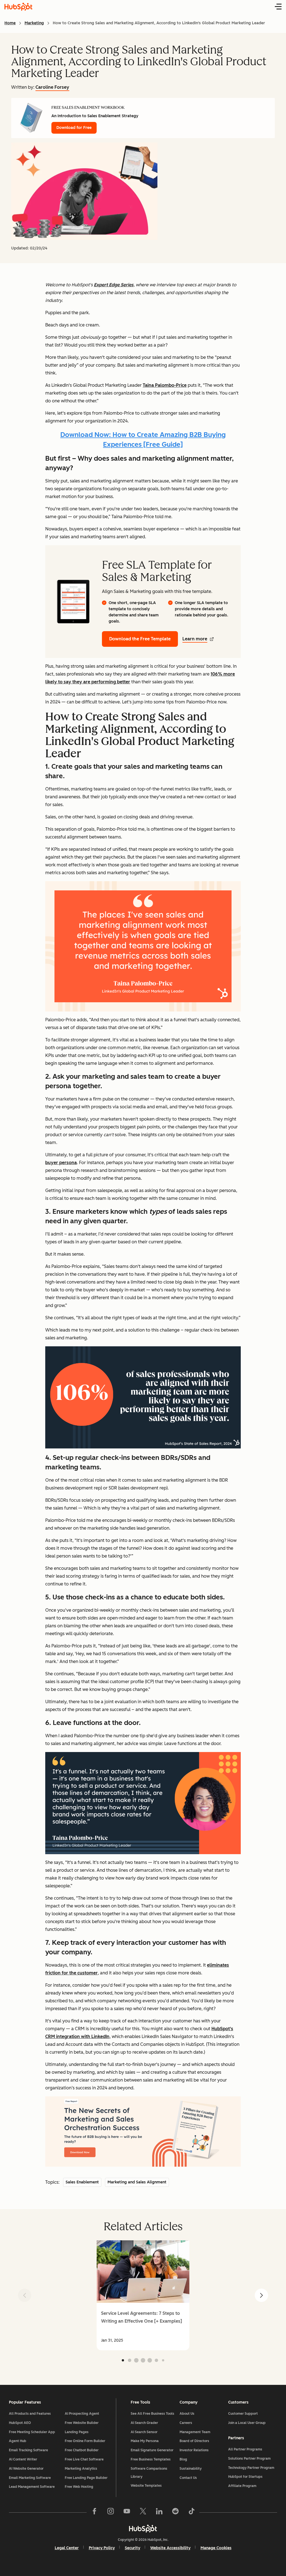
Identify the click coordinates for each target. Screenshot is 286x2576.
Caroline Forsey (52, 87)
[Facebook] (94, 2512)
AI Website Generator (26, 2469)
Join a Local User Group (247, 2423)
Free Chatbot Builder (82, 2450)
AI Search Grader (144, 2423)
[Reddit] (175, 2512)
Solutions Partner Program (249, 2459)
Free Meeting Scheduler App (32, 2432)
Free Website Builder (82, 2423)
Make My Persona (145, 2441)
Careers (186, 2423)
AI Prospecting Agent (82, 2414)
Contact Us (188, 2478)
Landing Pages (77, 2432)
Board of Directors (194, 2441)
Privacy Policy (102, 2548)
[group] (143, 2295)
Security (133, 2548)
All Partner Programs (245, 2449)
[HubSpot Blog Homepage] (18, 7)
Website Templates (146, 2486)
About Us (187, 2414)
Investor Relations (194, 2450)
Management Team (195, 2432)
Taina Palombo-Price (165, 385)
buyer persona (61, 1163)
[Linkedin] (159, 2512)
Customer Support (243, 2414)
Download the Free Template (140, 639)
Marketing (34, 23)
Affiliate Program (242, 2486)
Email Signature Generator (152, 2450)
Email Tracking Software (28, 2450)
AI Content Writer (23, 2459)
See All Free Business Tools (152, 2414)
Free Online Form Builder (85, 2441)
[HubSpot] (143, 2529)
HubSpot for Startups (245, 2477)
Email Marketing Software (30, 2478)
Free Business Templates (151, 2459)
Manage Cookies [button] (216, 2548)
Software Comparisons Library (149, 2473)
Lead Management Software (32, 2487)
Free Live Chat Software (84, 2459)
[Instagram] (111, 2512)
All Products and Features (30, 2414)
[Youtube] (127, 2512)
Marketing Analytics (81, 2469)
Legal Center (67, 2548)
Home (10, 23)
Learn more (195, 639)
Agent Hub (18, 2441)
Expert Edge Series (114, 285)
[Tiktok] (192, 2512)
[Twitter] (143, 2512)
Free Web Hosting (79, 2487)
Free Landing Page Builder (86, 2478)
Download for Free (74, 128)
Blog (183, 2459)
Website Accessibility (170, 2548)
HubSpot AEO (20, 2423)
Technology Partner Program (251, 2468)
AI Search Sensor (144, 2432)
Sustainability (191, 2469)
